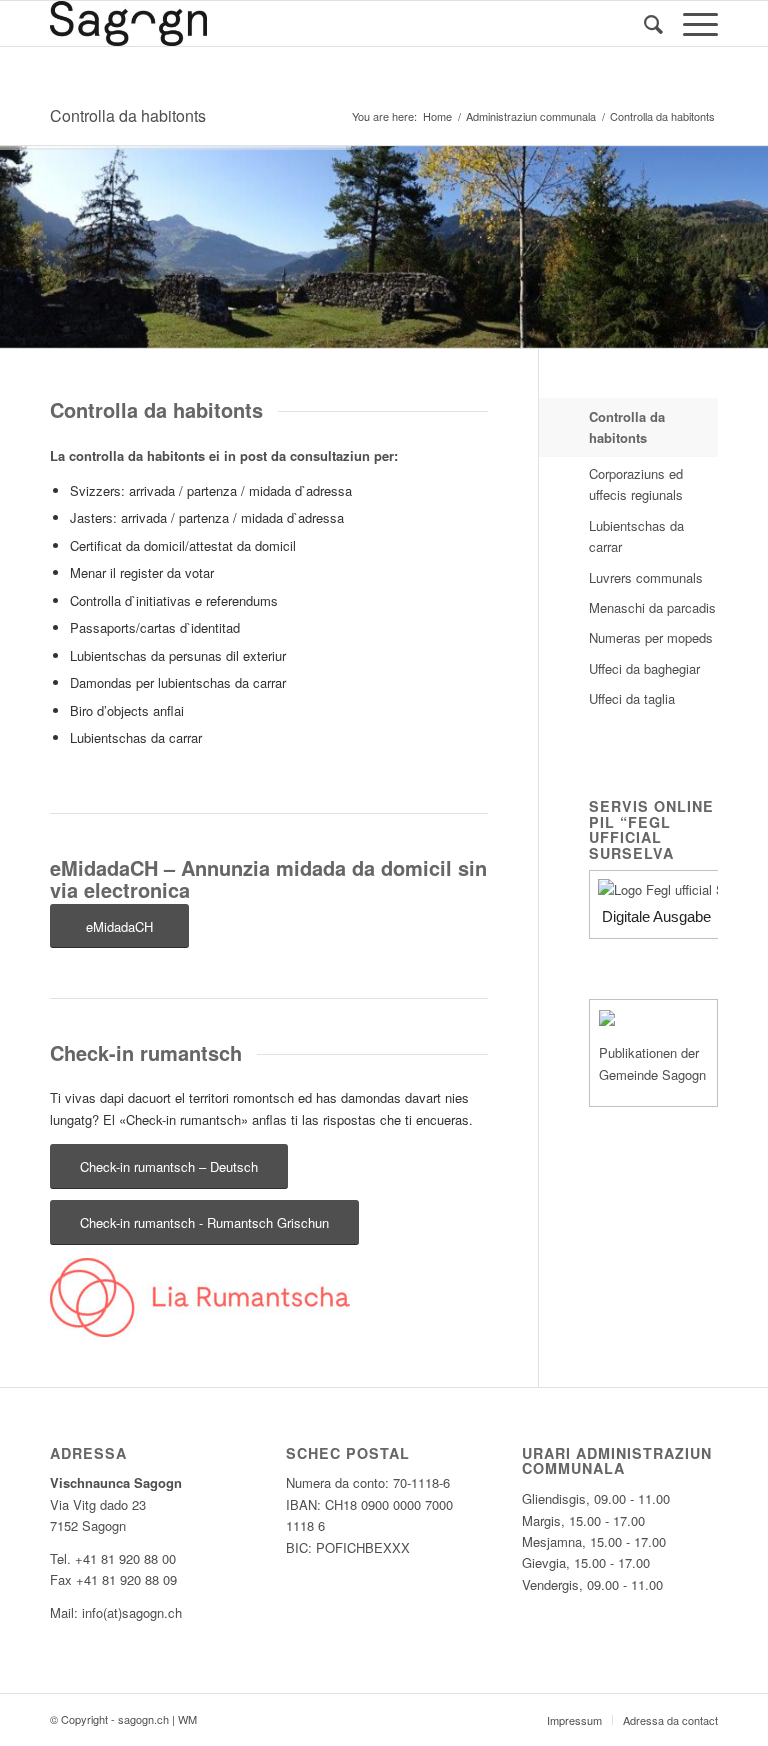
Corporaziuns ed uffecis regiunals (636, 484)
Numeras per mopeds (651, 637)
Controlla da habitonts (128, 115)
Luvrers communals (646, 577)
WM (187, 1719)
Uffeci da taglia (632, 698)
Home (437, 116)
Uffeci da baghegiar (644, 668)
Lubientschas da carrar (636, 536)
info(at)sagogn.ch (132, 1612)
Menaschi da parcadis (652, 607)
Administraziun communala (531, 116)
